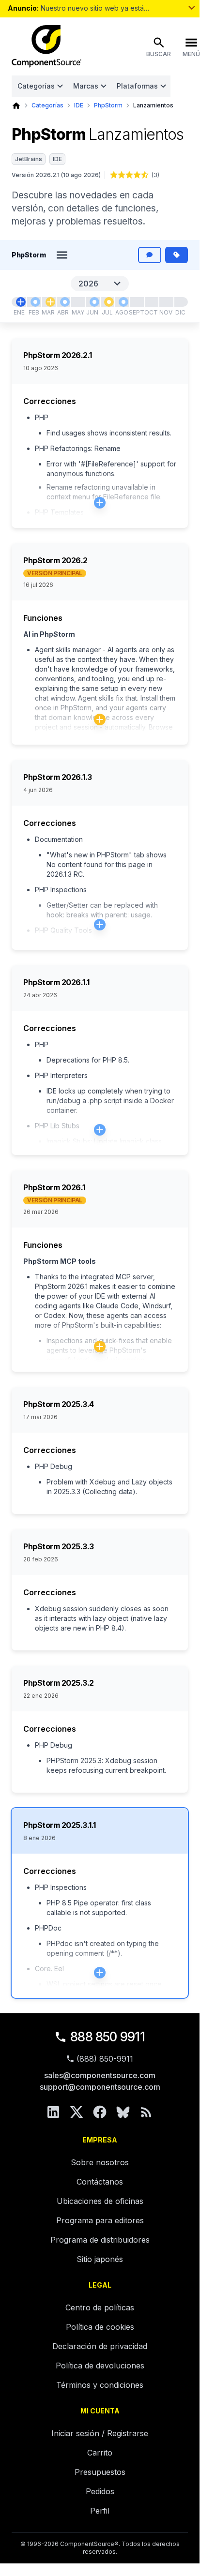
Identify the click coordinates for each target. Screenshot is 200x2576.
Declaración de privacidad (100, 2346)
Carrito (100, 2453)
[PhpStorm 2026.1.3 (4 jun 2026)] (94, 302)
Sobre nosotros (100, 2162)
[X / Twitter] (77, 2112)
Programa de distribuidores (100, 2240)
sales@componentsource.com (100, 2075)
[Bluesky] (123, 2112)
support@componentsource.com (100, 2087)
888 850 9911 (108, 2037)
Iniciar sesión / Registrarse (100, 2433)
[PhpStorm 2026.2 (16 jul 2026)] (109, 302)
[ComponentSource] (46, 46)
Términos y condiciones (100, 2385)
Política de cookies (100, 2327)
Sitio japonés (100, 2259)
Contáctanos (100, 2182)
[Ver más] (192, 8)
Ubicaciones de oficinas (100, 2201)
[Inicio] (16, 106)
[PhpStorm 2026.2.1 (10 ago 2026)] (123, 302)
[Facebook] (100, 2112)
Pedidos (100, 2491)
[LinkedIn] (53, 2112)
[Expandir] (100, 503)
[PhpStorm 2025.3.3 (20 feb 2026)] (35, 302)
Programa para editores (100, 2220)
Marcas (86, 86)
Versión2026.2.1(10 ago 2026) (56, 175)
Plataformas (137, 86)
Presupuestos (100, 2472)
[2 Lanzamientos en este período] (50, 302)
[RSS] (146, 2112)
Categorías (36, 86)
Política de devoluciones (100, 2366)
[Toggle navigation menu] (62, 255)
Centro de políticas (100, 2307)
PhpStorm (108, 105)
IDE (79, 105)
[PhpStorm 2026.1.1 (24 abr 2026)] (65, 302)
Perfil (100, 2511)
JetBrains (29, 159)
